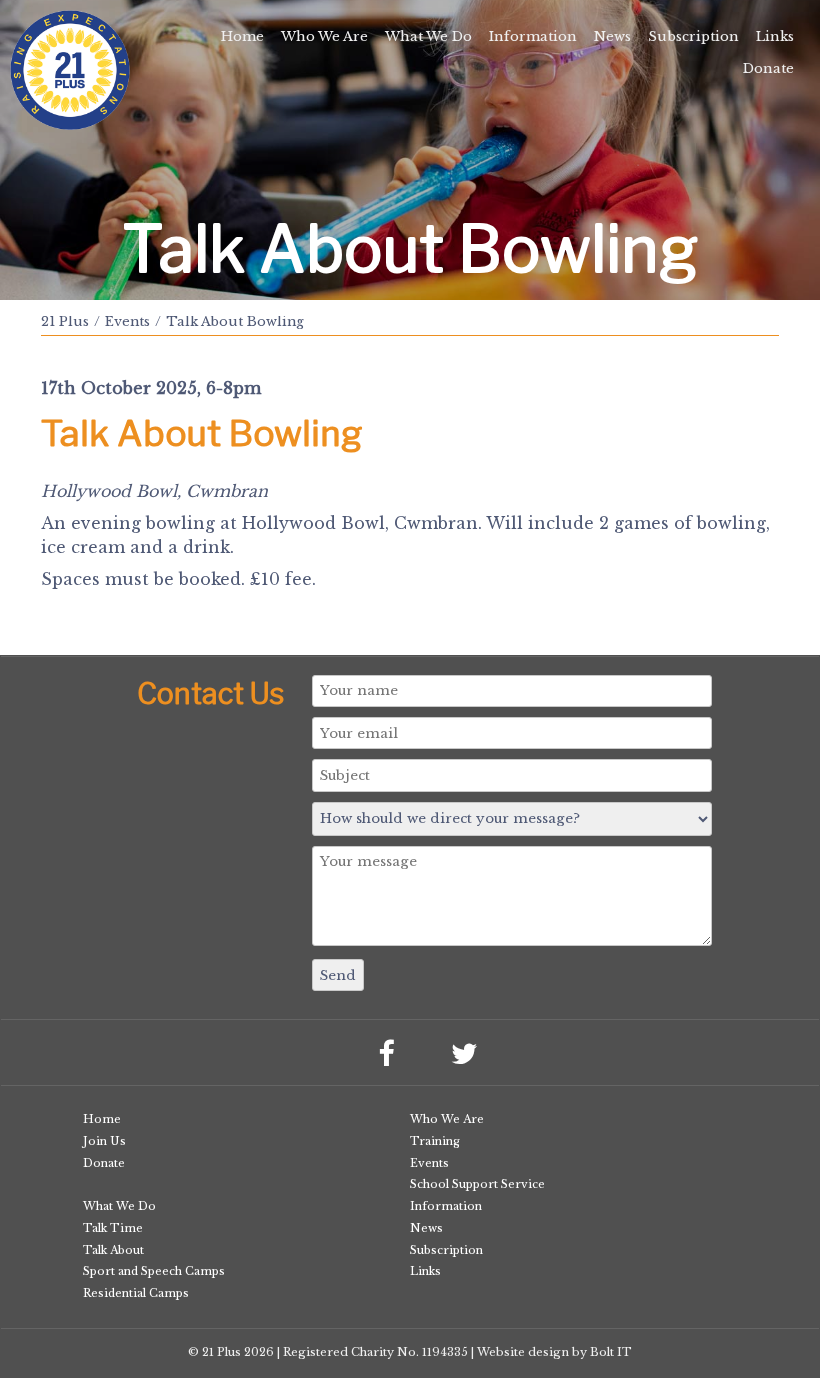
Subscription (693, 36)
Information (533, 36)
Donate (768, 68)
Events (127, 321)
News (612, 36)
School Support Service (477, 1184)
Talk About (113, 1250)
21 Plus (65, 321)
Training (435, 1141)
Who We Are (324, 36)
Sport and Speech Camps (154, 1271)
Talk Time (113, 1228)
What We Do (428, 36)
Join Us (104, 1141)
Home (242, 36)
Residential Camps (136, 1293)
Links (775, 36)
